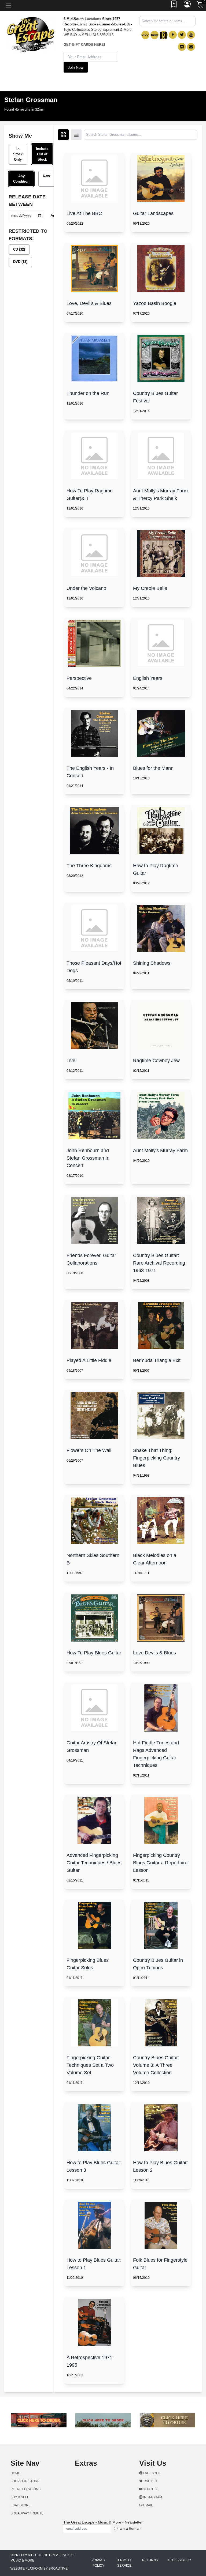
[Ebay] (145, 35)
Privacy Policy (98, 2563)
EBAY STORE (21, 2505)
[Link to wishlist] (174, 5)
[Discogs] (154, 35)
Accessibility (179, 2560)
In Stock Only (18, 154)
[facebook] (173, 35)
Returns (150, 2560)
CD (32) (19, 249)
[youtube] (191, 35)
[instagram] (182, 47)
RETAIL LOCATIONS (25, 2489)
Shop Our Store (25, 2481)
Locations (93, 19)
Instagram (152, 2497)
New (46, 176)
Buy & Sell (20, 2497)
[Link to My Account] (187, 5)
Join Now (76, 67)
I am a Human (129, 2528)
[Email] (191, 47)
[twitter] (182, 35)
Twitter (150, 2481)
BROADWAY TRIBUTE (27, 2513)
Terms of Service (124, 2563)
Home (15, 2473)
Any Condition (21, 179)
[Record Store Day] (164, 35)
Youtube (151, 2489)
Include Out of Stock (42, 154)
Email (148, 2505)
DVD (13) (20, 262)
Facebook (152, 2473)
